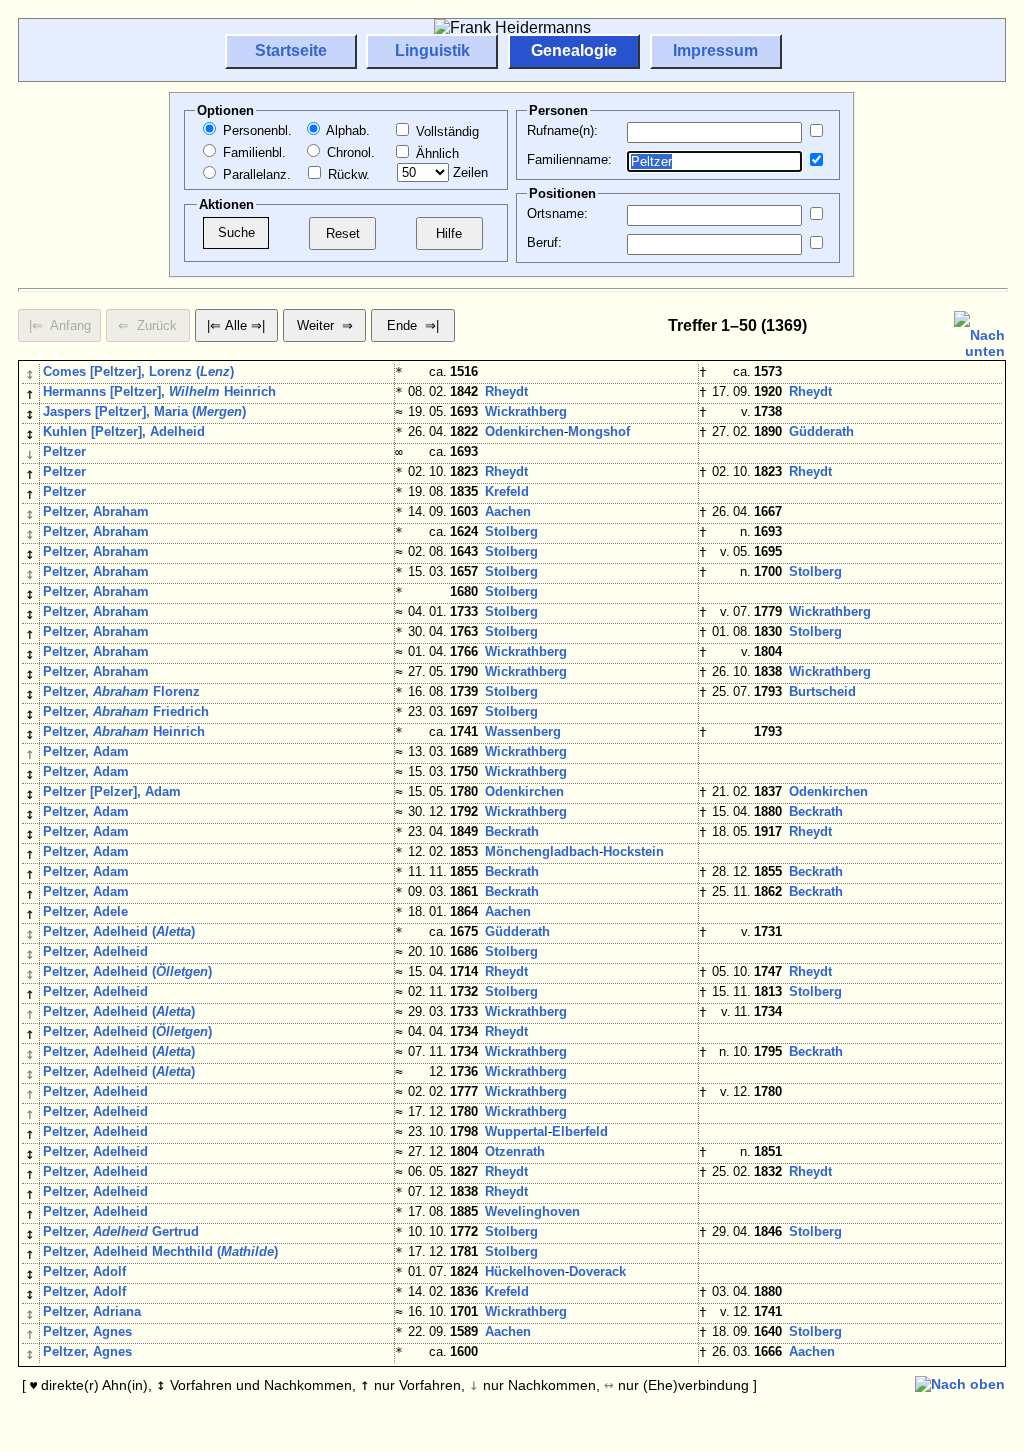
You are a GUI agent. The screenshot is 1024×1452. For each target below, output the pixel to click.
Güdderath (821, 431)
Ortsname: (557, 213)
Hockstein (633, 851)
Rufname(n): (562, 130)
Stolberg (511, 531)
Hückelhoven (525, 1271)
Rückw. (347, 174)
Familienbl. (252, 152)
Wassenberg (523, 731)
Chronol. (349, 152)
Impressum (715, 50)
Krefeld (507, 491)
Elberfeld (580, 1131)
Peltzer (64, 451)
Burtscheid (822, 691)
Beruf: (544, 242)
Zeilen (468, 172)
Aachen (508, 511)
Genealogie (574, 50)
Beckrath (816, 811)
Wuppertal (516, 1131)
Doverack (597, 1271)
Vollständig (445, 131)
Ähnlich (435, 153)
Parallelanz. (255, 174)
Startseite (291, 50)
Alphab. (346, 130)
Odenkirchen (524, 431)
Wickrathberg (526, 411)
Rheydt (506, 391)
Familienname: (569, 159)
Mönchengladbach (542, 851)
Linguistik (432, 50)
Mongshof (599, 431)
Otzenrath (515, 1151)
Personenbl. (255, 130)
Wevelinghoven (532, 1211)
